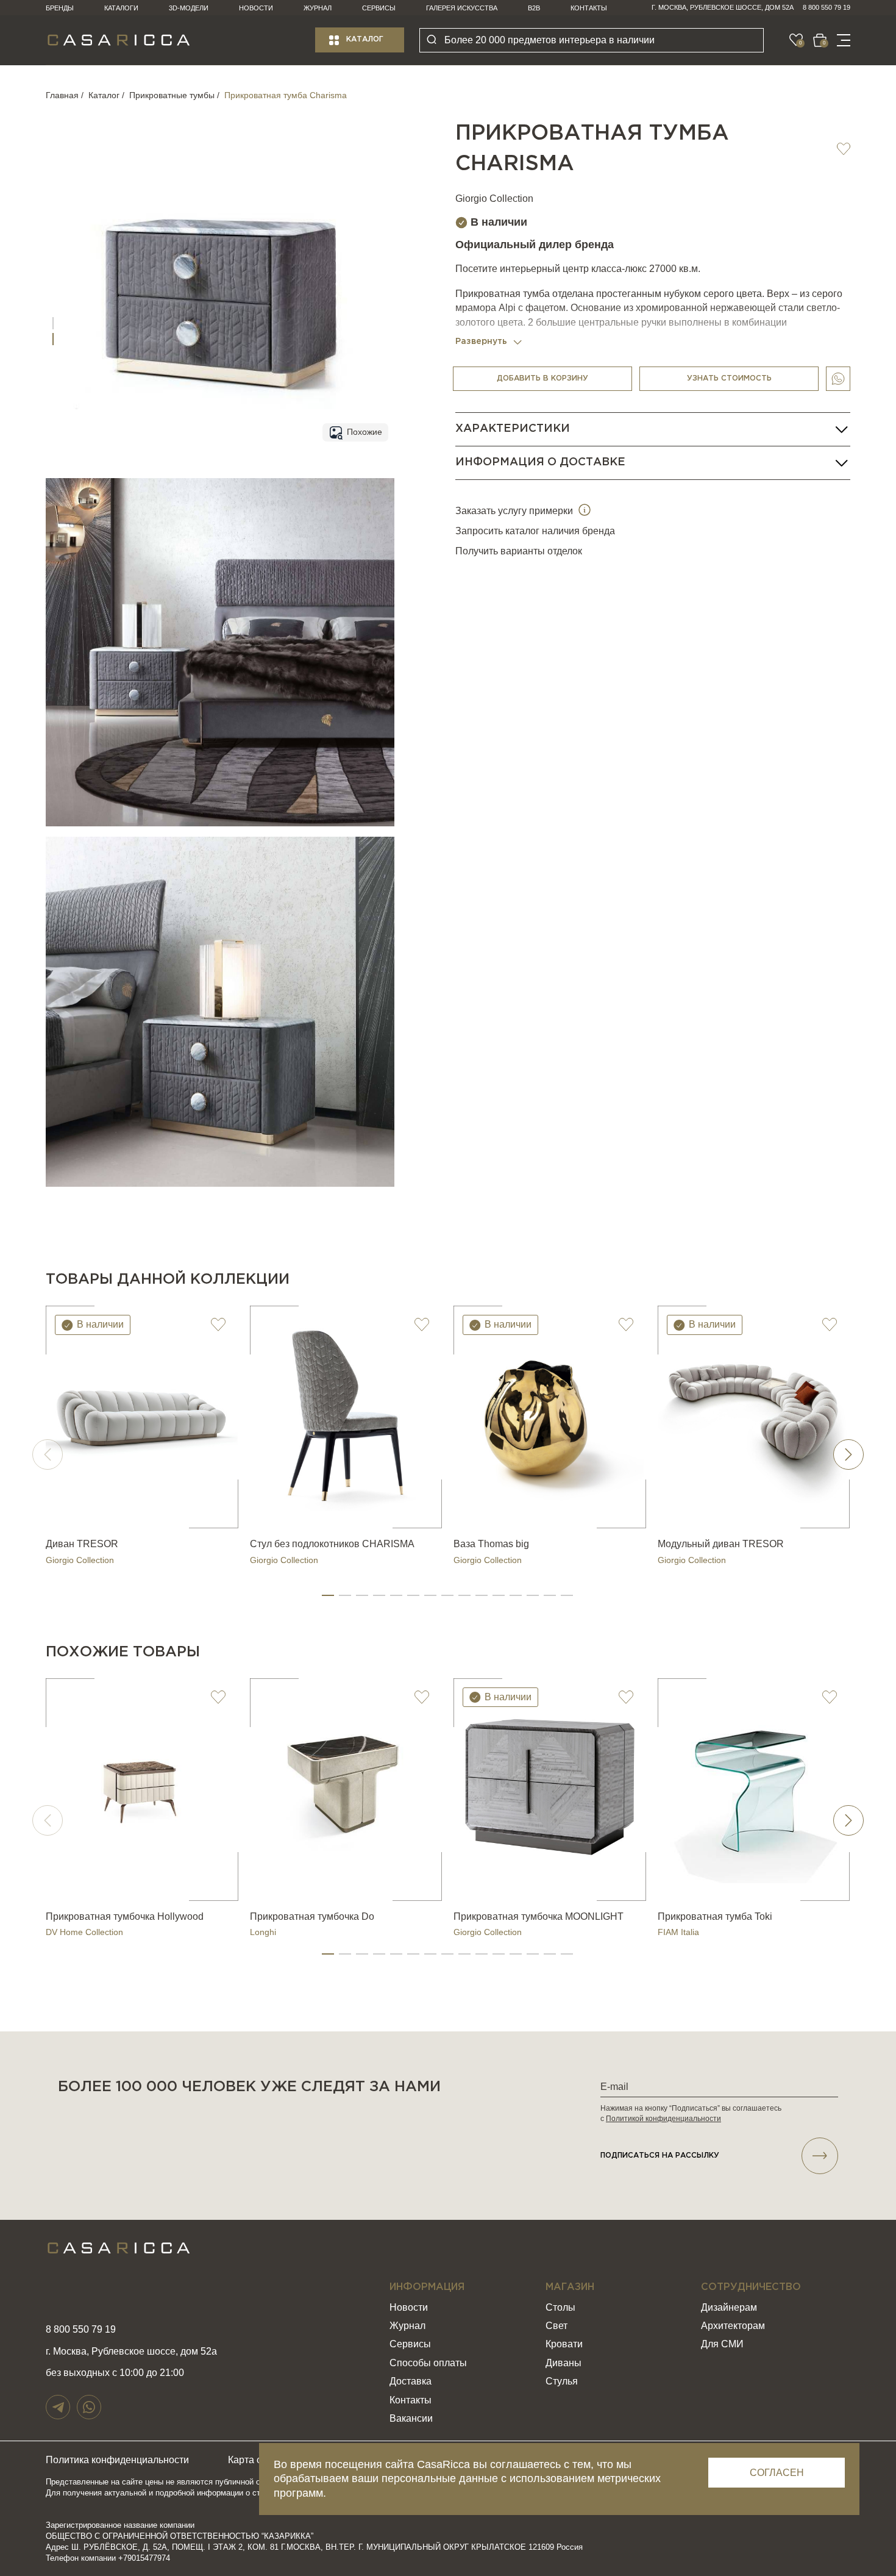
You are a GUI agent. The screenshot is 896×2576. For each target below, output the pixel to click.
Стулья (562, 2381)
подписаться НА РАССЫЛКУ (660, 2156)
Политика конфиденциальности (117, 2460)
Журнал (318, 8)
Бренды (60, 8)
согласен (777, 2473)
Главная (62, 95)
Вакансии (411, 2418)
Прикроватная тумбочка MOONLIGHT (539, 1916)
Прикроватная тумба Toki (715, 1916)
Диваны (564, 2363)
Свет (556, 2326)
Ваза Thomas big (491, 1544)
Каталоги (121, 8)
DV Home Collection (84, 1932)
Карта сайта (255, 2460)
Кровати (564, 2344)
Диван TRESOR (82, 1544)
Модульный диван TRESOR (721, 1544)
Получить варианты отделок (519, 551)
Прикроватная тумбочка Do (312, 1916)
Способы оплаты (428, 2363)
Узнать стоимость (729, 378)
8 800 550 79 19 (827, 7)
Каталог (365, 39)
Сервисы (379, 8)
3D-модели (189, 8)
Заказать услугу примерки (515, 511)
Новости (256, 8)
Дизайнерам (729, 2307)
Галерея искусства (462, 8)
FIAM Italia (678, 1932)
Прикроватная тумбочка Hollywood (125, 1916)
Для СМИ (722, 2344)
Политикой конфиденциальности (663, 2119)
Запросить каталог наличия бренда (535, 531)
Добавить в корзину (542, 378)
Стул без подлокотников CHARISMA (332, 1544)
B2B (534, 8)
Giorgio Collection (494, 199)
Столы (560, 2307)
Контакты (589, 8)
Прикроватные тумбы (172, 95)
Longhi (263, 1932)
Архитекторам (733, 2326)
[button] (328, 1595)
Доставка (411, 2381)
